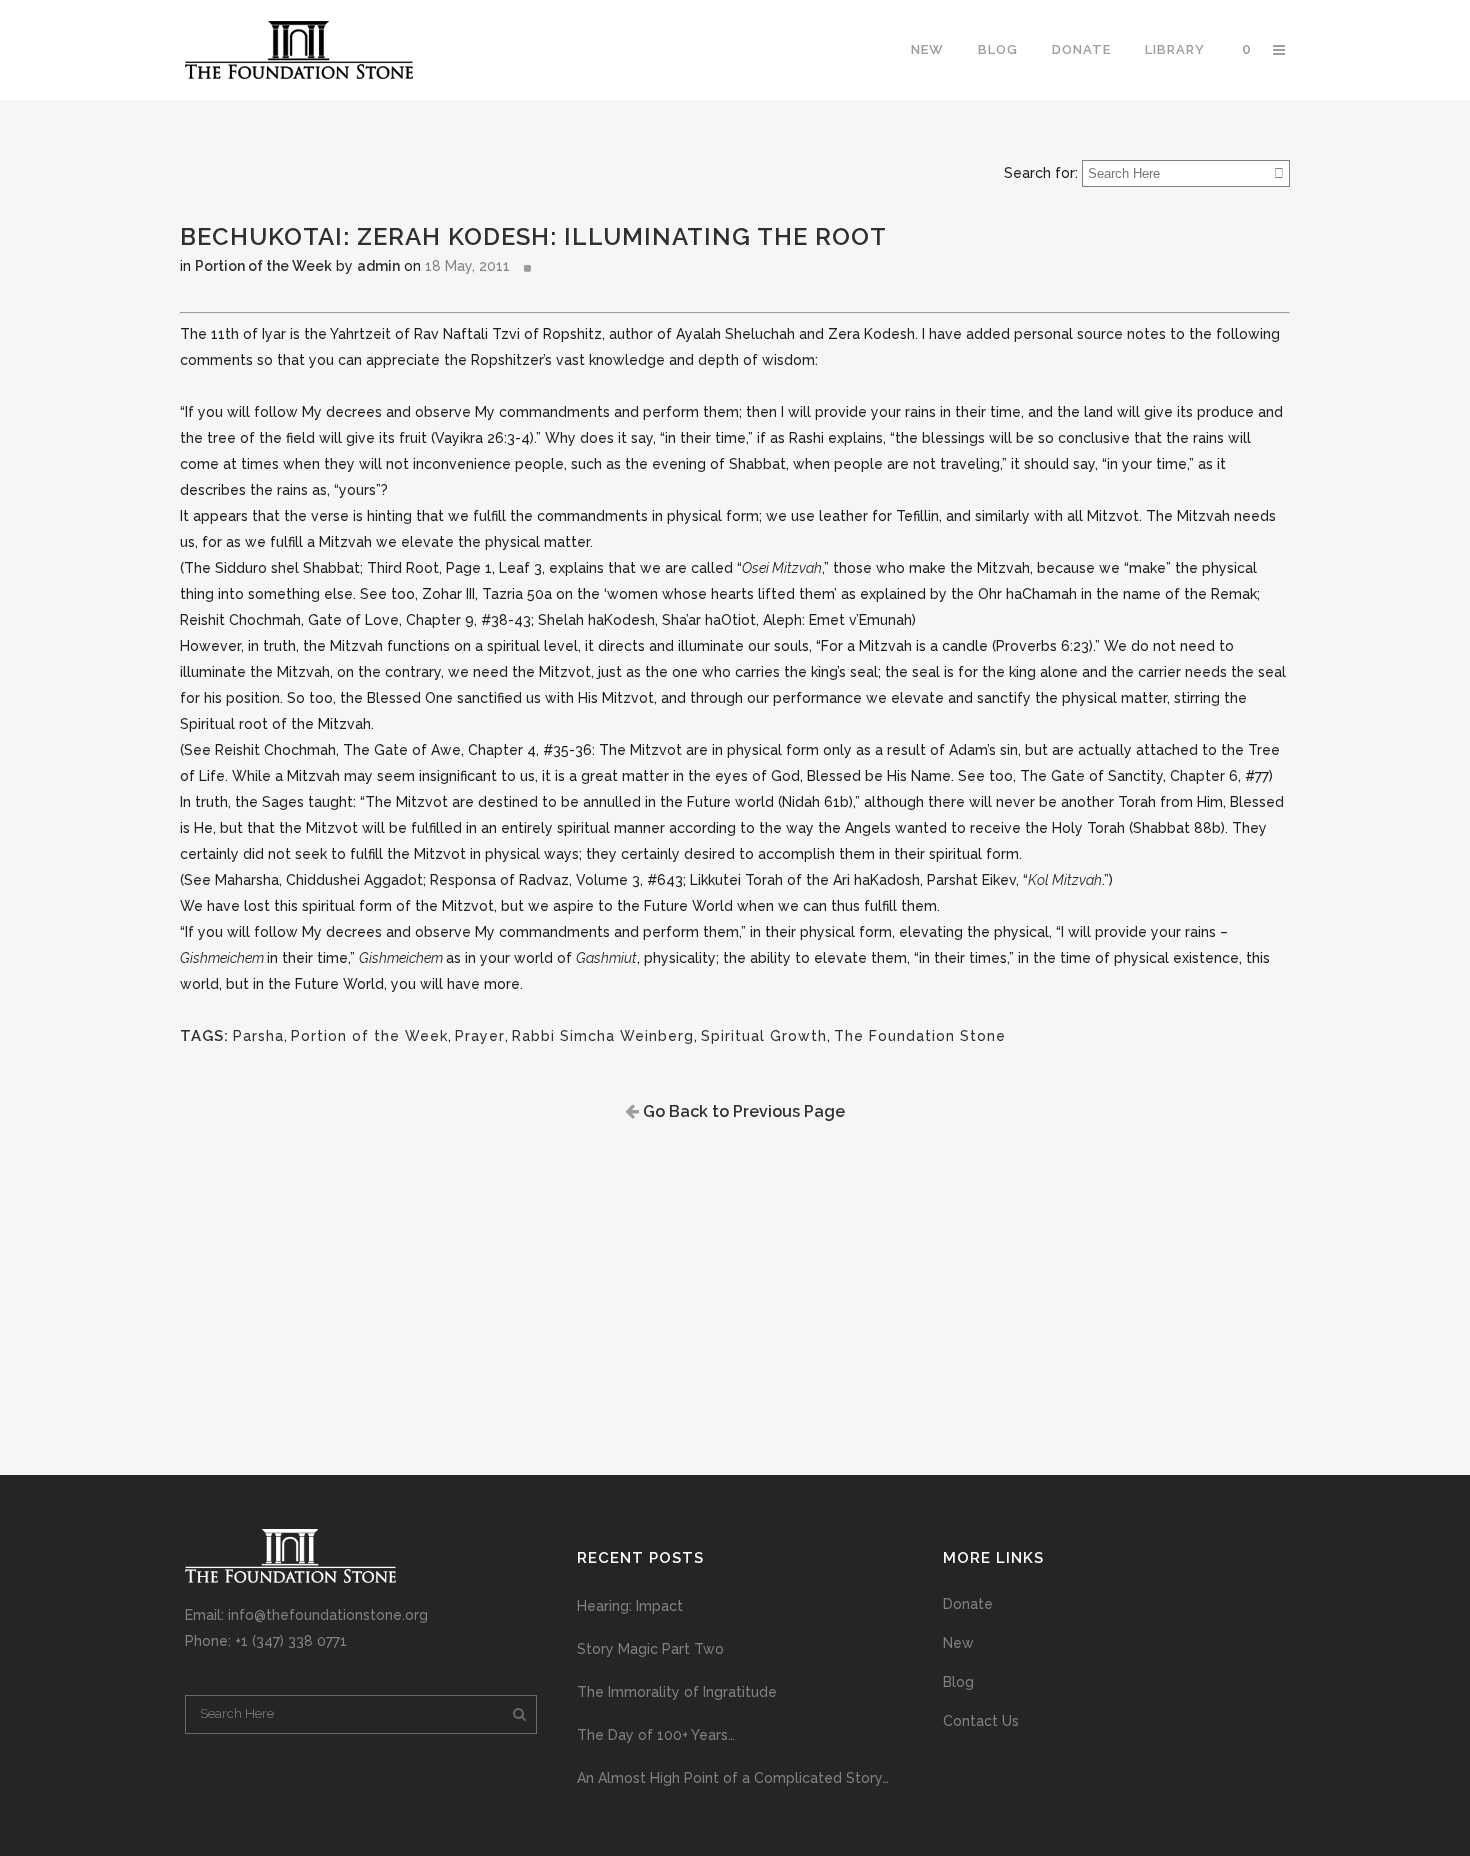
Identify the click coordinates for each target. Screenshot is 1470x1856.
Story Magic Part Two (650, 1649)
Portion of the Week (263, 266)
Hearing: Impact (630, 1606)
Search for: (1041, 173)
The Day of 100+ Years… (656, 1735)
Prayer (480, 1036)
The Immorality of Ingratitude (677, 1692)
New (958, 1643)
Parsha (258, 1036)
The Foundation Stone (920, 1036)
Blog (958, 1682)
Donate (968, 1604)
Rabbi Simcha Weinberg (603, 1036)
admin (378, 266)
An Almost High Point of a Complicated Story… (733, 1778)
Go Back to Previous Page (742, 1111)
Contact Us (981, 1721)
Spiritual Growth (764, 1036)
